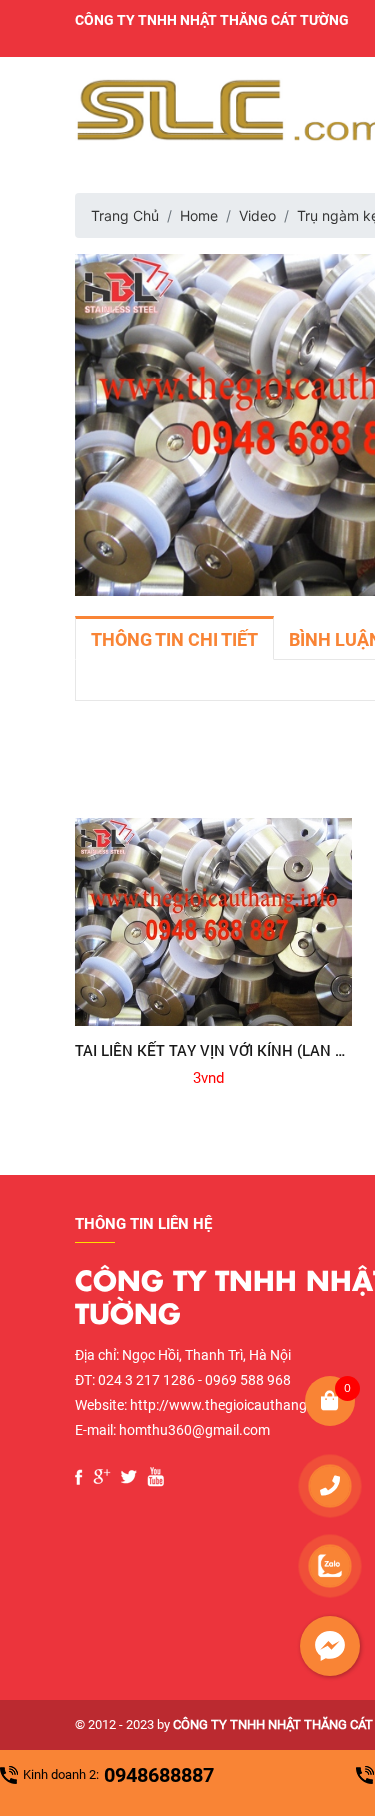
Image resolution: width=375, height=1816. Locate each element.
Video (257, 215)
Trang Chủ (125, 215)
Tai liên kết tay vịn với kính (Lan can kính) (214, 1050)
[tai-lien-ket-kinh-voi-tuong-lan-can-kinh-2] (214, 922)
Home (199, 215)
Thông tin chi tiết (174, 639)
